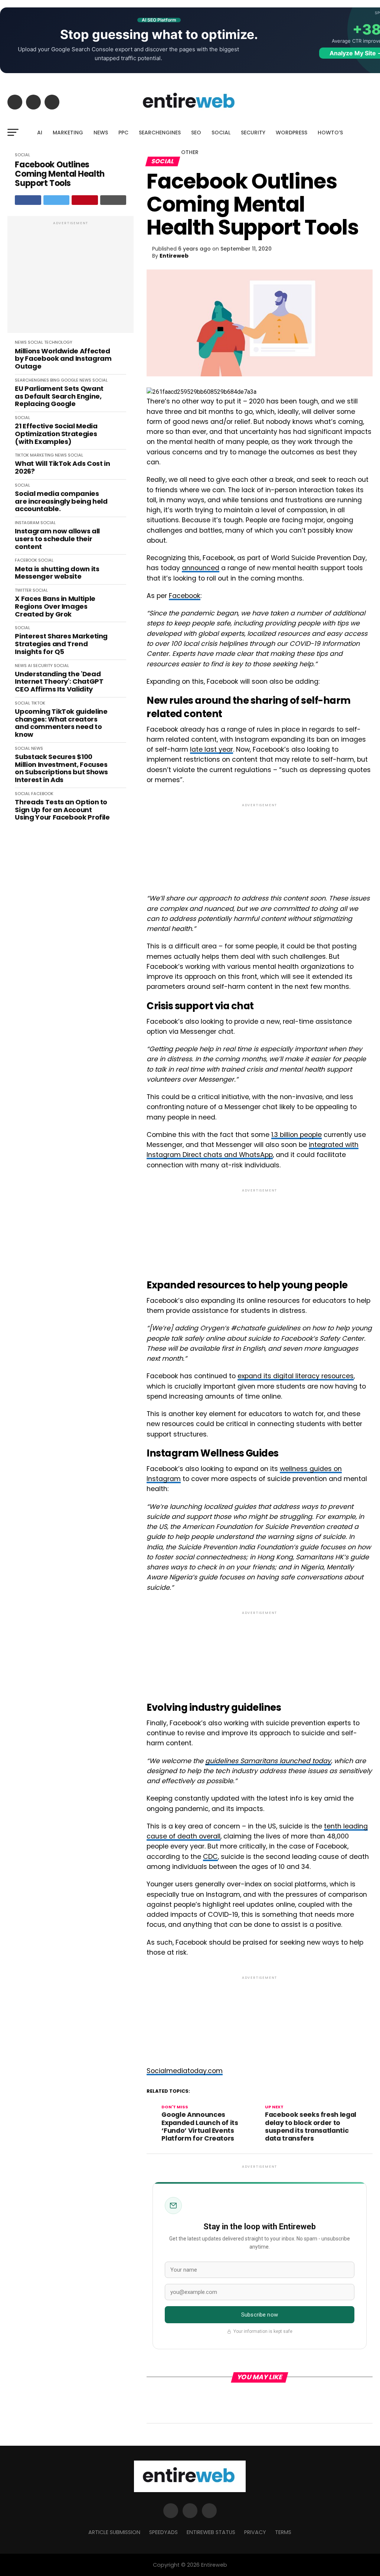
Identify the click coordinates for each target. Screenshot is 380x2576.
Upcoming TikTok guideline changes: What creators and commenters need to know (61, 723)
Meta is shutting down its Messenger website (57, 573)
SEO (196, 133)
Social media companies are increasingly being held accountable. (61, 501)
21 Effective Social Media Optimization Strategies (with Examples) (56, 434)
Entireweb (174, 256)
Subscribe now (260, 2315)
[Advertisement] (71, 278)
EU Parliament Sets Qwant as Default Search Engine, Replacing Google (59, 396)
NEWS (101, 133)
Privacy (255, 2532)
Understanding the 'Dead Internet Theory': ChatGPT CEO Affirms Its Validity (59, 682)
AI (40, 133)
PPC (123, 133)
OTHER (190, 152)
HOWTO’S (330, 133)
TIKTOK (22, 455)
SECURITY (253, 133)
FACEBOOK (26, 560)
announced (201, 568)
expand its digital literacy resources (296, 1376)
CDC (210, 1857)
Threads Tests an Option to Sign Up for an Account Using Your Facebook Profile (62, 810)
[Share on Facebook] (28, 200)
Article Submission (114, 2532)
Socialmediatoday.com (185, 2071)
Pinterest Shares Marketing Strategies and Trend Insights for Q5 (61, 644)
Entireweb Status (211, 2532)
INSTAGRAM (27, 523)
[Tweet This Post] (57, 200)
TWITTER (23, 590)
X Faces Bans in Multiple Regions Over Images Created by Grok (55, 607)
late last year (212, 749)
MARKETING (68, 133)
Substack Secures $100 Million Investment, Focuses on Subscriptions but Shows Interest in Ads (61, 769)
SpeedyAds (163, 2532)
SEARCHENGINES (160, 133)
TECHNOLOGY (58, 342)
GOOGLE (70, 380)
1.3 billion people (297, 1135)
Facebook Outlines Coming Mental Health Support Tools (60, 174)
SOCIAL (221, 133)
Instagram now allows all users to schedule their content (57, 539)
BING (55, 380)
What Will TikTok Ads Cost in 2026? (62, 468)
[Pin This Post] (85, 200)
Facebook (185, 596)
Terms (283, 2532)
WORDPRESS (291, 133)
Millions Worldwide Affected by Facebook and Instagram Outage (63, 359)
